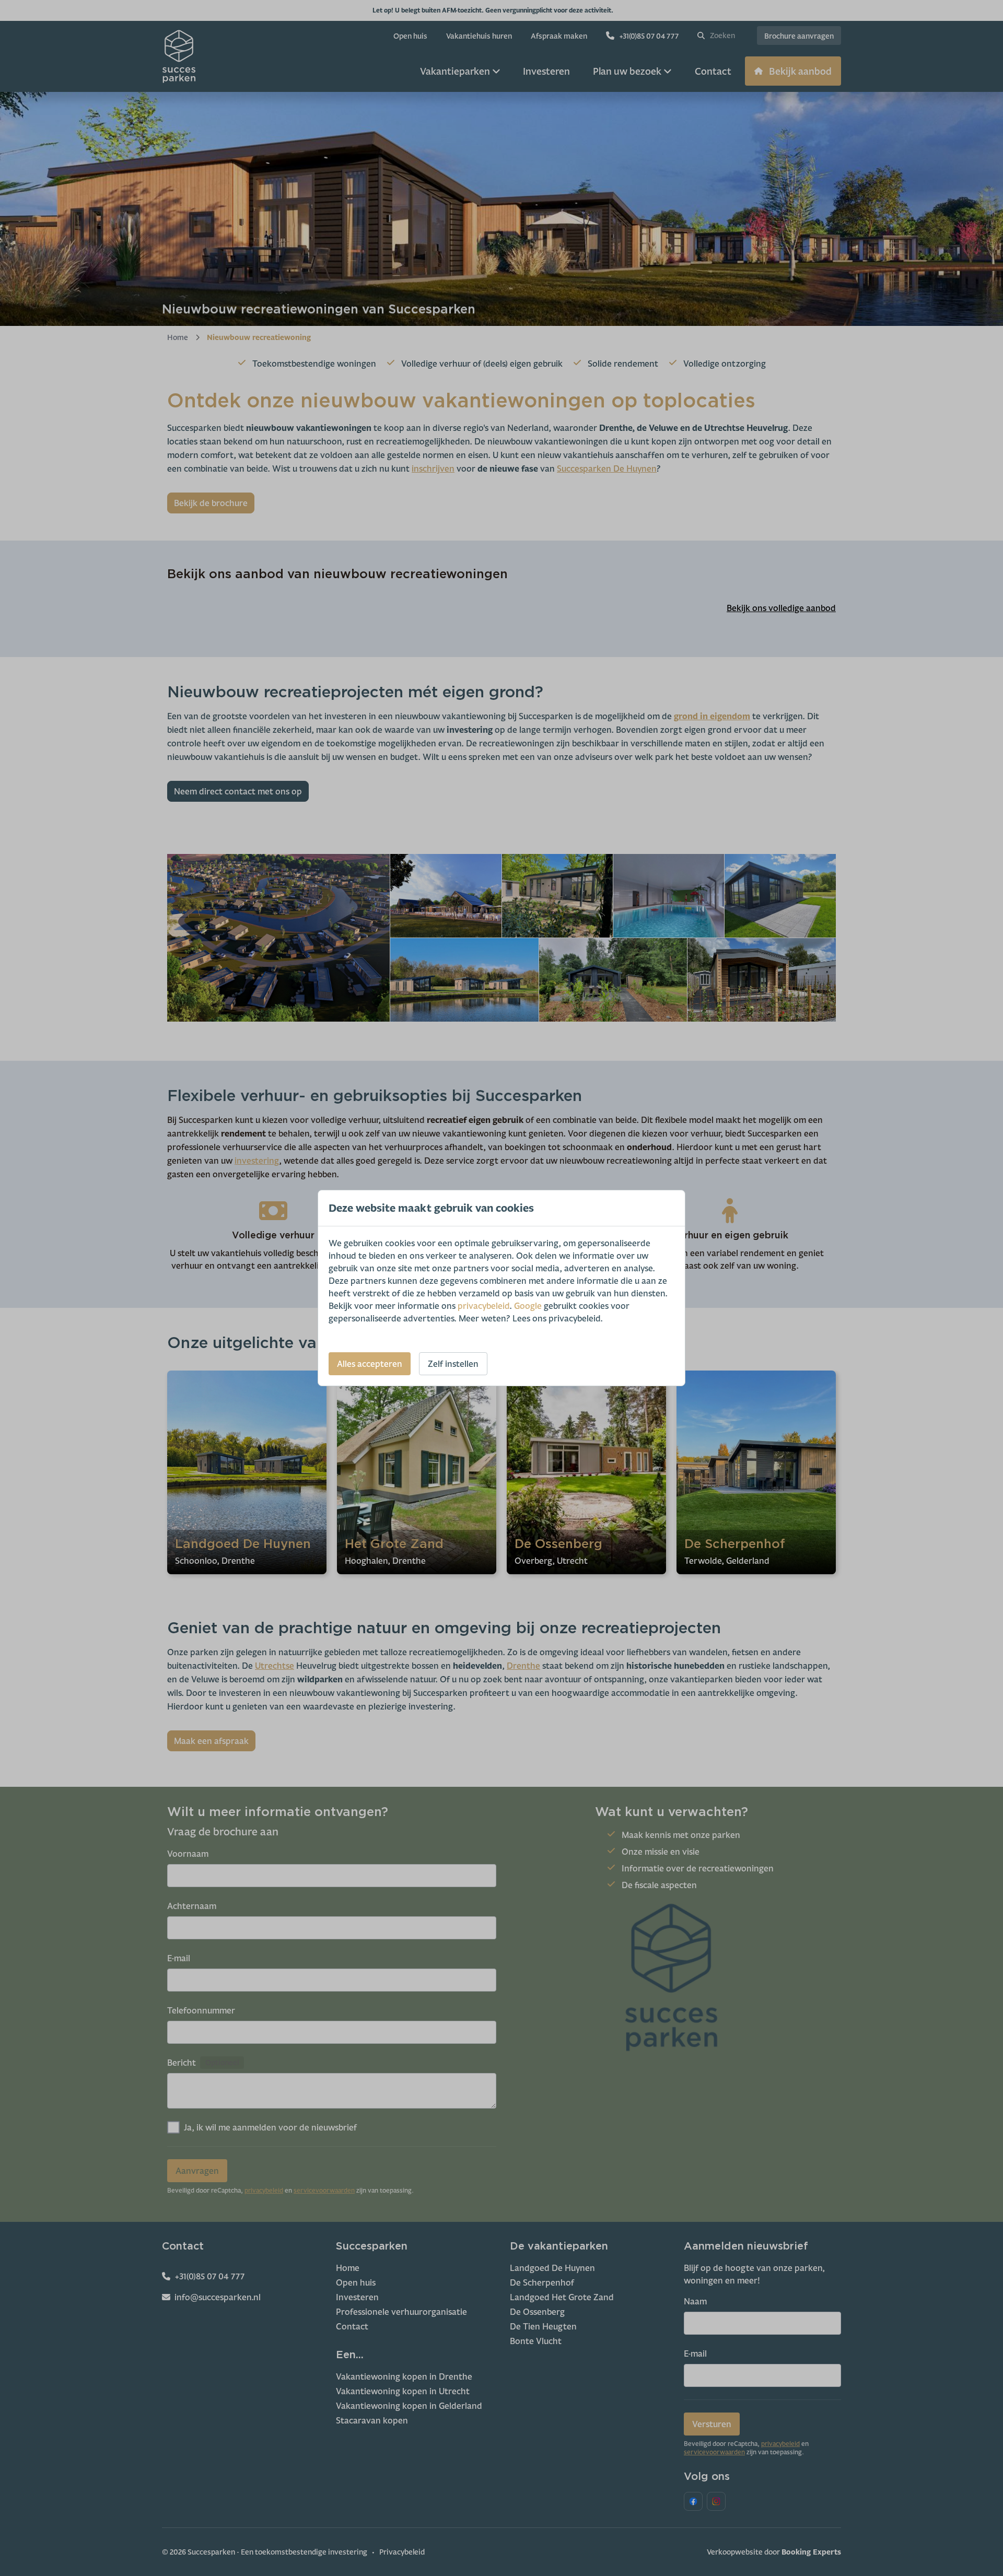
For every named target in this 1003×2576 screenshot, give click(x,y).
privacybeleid (483, 1306)
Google (528, 1306)
